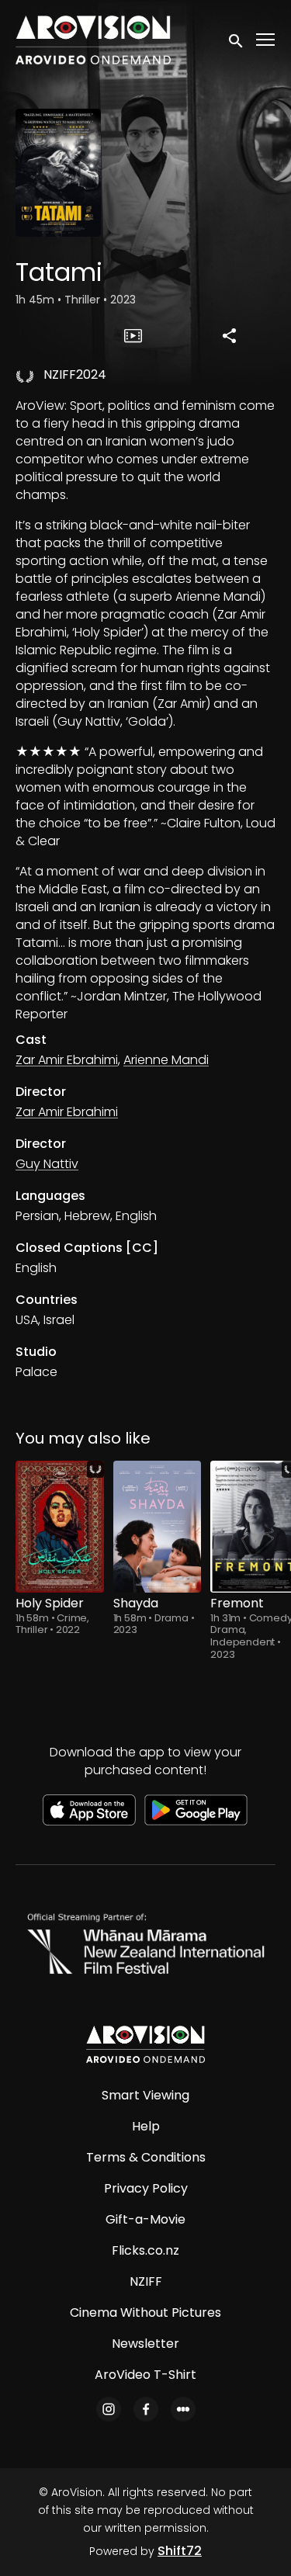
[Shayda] (158, 1527)
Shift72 (180, 2551)
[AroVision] (145, 2044)
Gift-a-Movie (145, 2219)
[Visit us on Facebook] (146, 2409)
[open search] (237, 40)
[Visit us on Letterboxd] (183, 2409)
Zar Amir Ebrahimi (67, 1060)
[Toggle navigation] (266, 40)
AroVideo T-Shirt (145, 2375)
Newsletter (145, 2344)
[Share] (230, 335)
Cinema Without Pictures (145, 2313)
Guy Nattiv (47, 1164)
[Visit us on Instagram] (109, 2409)
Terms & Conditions (146, 2157)
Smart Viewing (145, 2095)
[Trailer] (133, 335)
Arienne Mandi (166, 1060)
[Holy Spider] (60, 1527)
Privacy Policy (146, 2188)
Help (146, 2126)
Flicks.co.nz (145, 2250)
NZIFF (146, 2281)
